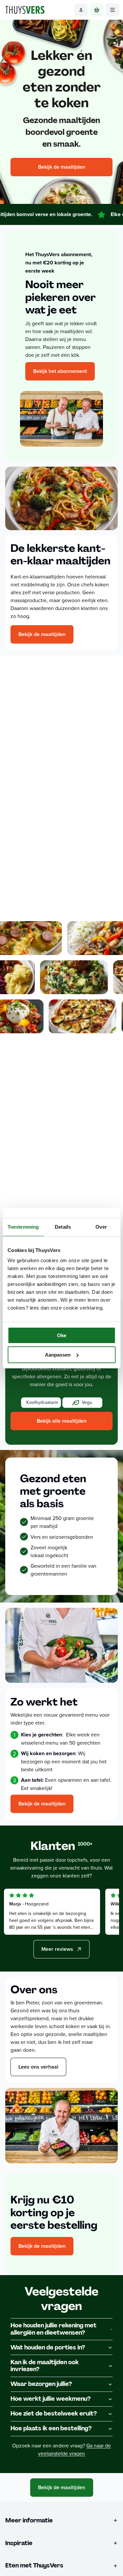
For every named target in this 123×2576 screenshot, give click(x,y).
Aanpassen (58, 1355)
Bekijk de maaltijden (62, 167)
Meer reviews (57, 1949)
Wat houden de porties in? (48, 2347)
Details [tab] (63, 1227)
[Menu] (113, 10)
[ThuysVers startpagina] (25, 10)
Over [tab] (101, 1227)
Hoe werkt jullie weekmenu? (51, 2399)
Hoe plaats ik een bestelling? (51, 2428)
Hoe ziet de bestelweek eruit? (54, 2414)
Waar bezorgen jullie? (41, 2384)
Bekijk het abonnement (60, 371)
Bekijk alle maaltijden (62, 1421)
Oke (62, 1335)
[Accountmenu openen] (81, 10)
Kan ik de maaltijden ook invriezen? (45, 2366)
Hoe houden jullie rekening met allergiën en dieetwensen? (53, 2329)
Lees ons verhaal (38, 2067)
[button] (41, 1403)
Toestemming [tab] (23, 1227)
